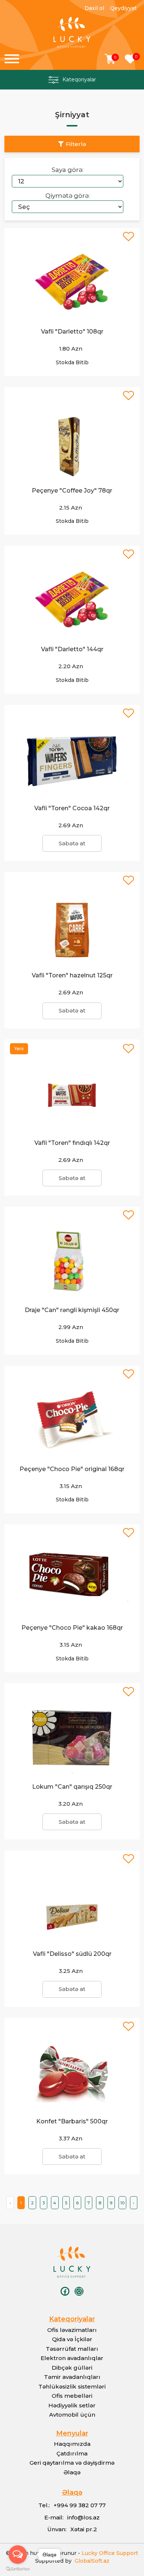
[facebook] (65, 2291)
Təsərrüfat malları (72, 2349)
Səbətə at (72, 843)
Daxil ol (94, 8)
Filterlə (76, 144)
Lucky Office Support (110, 2553)
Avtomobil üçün (72, 2415)
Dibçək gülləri (72, 2368)
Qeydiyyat (123, 8)
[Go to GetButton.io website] (18, 2569)
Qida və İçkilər (72, 2339)
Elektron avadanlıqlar (72, 2358)
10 (122, 2203)
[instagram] (79, 2291)
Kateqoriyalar (79, 80)
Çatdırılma (72, 2453)
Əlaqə (72, 2472)
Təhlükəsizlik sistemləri (72, 2386)
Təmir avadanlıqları (72, 2377)
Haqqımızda (72, 2444)
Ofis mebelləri (72, 2396)
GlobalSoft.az (90, 2561)
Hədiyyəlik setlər (72, 2405)
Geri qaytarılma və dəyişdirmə (72, 2463)
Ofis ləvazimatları (72, 2330)
